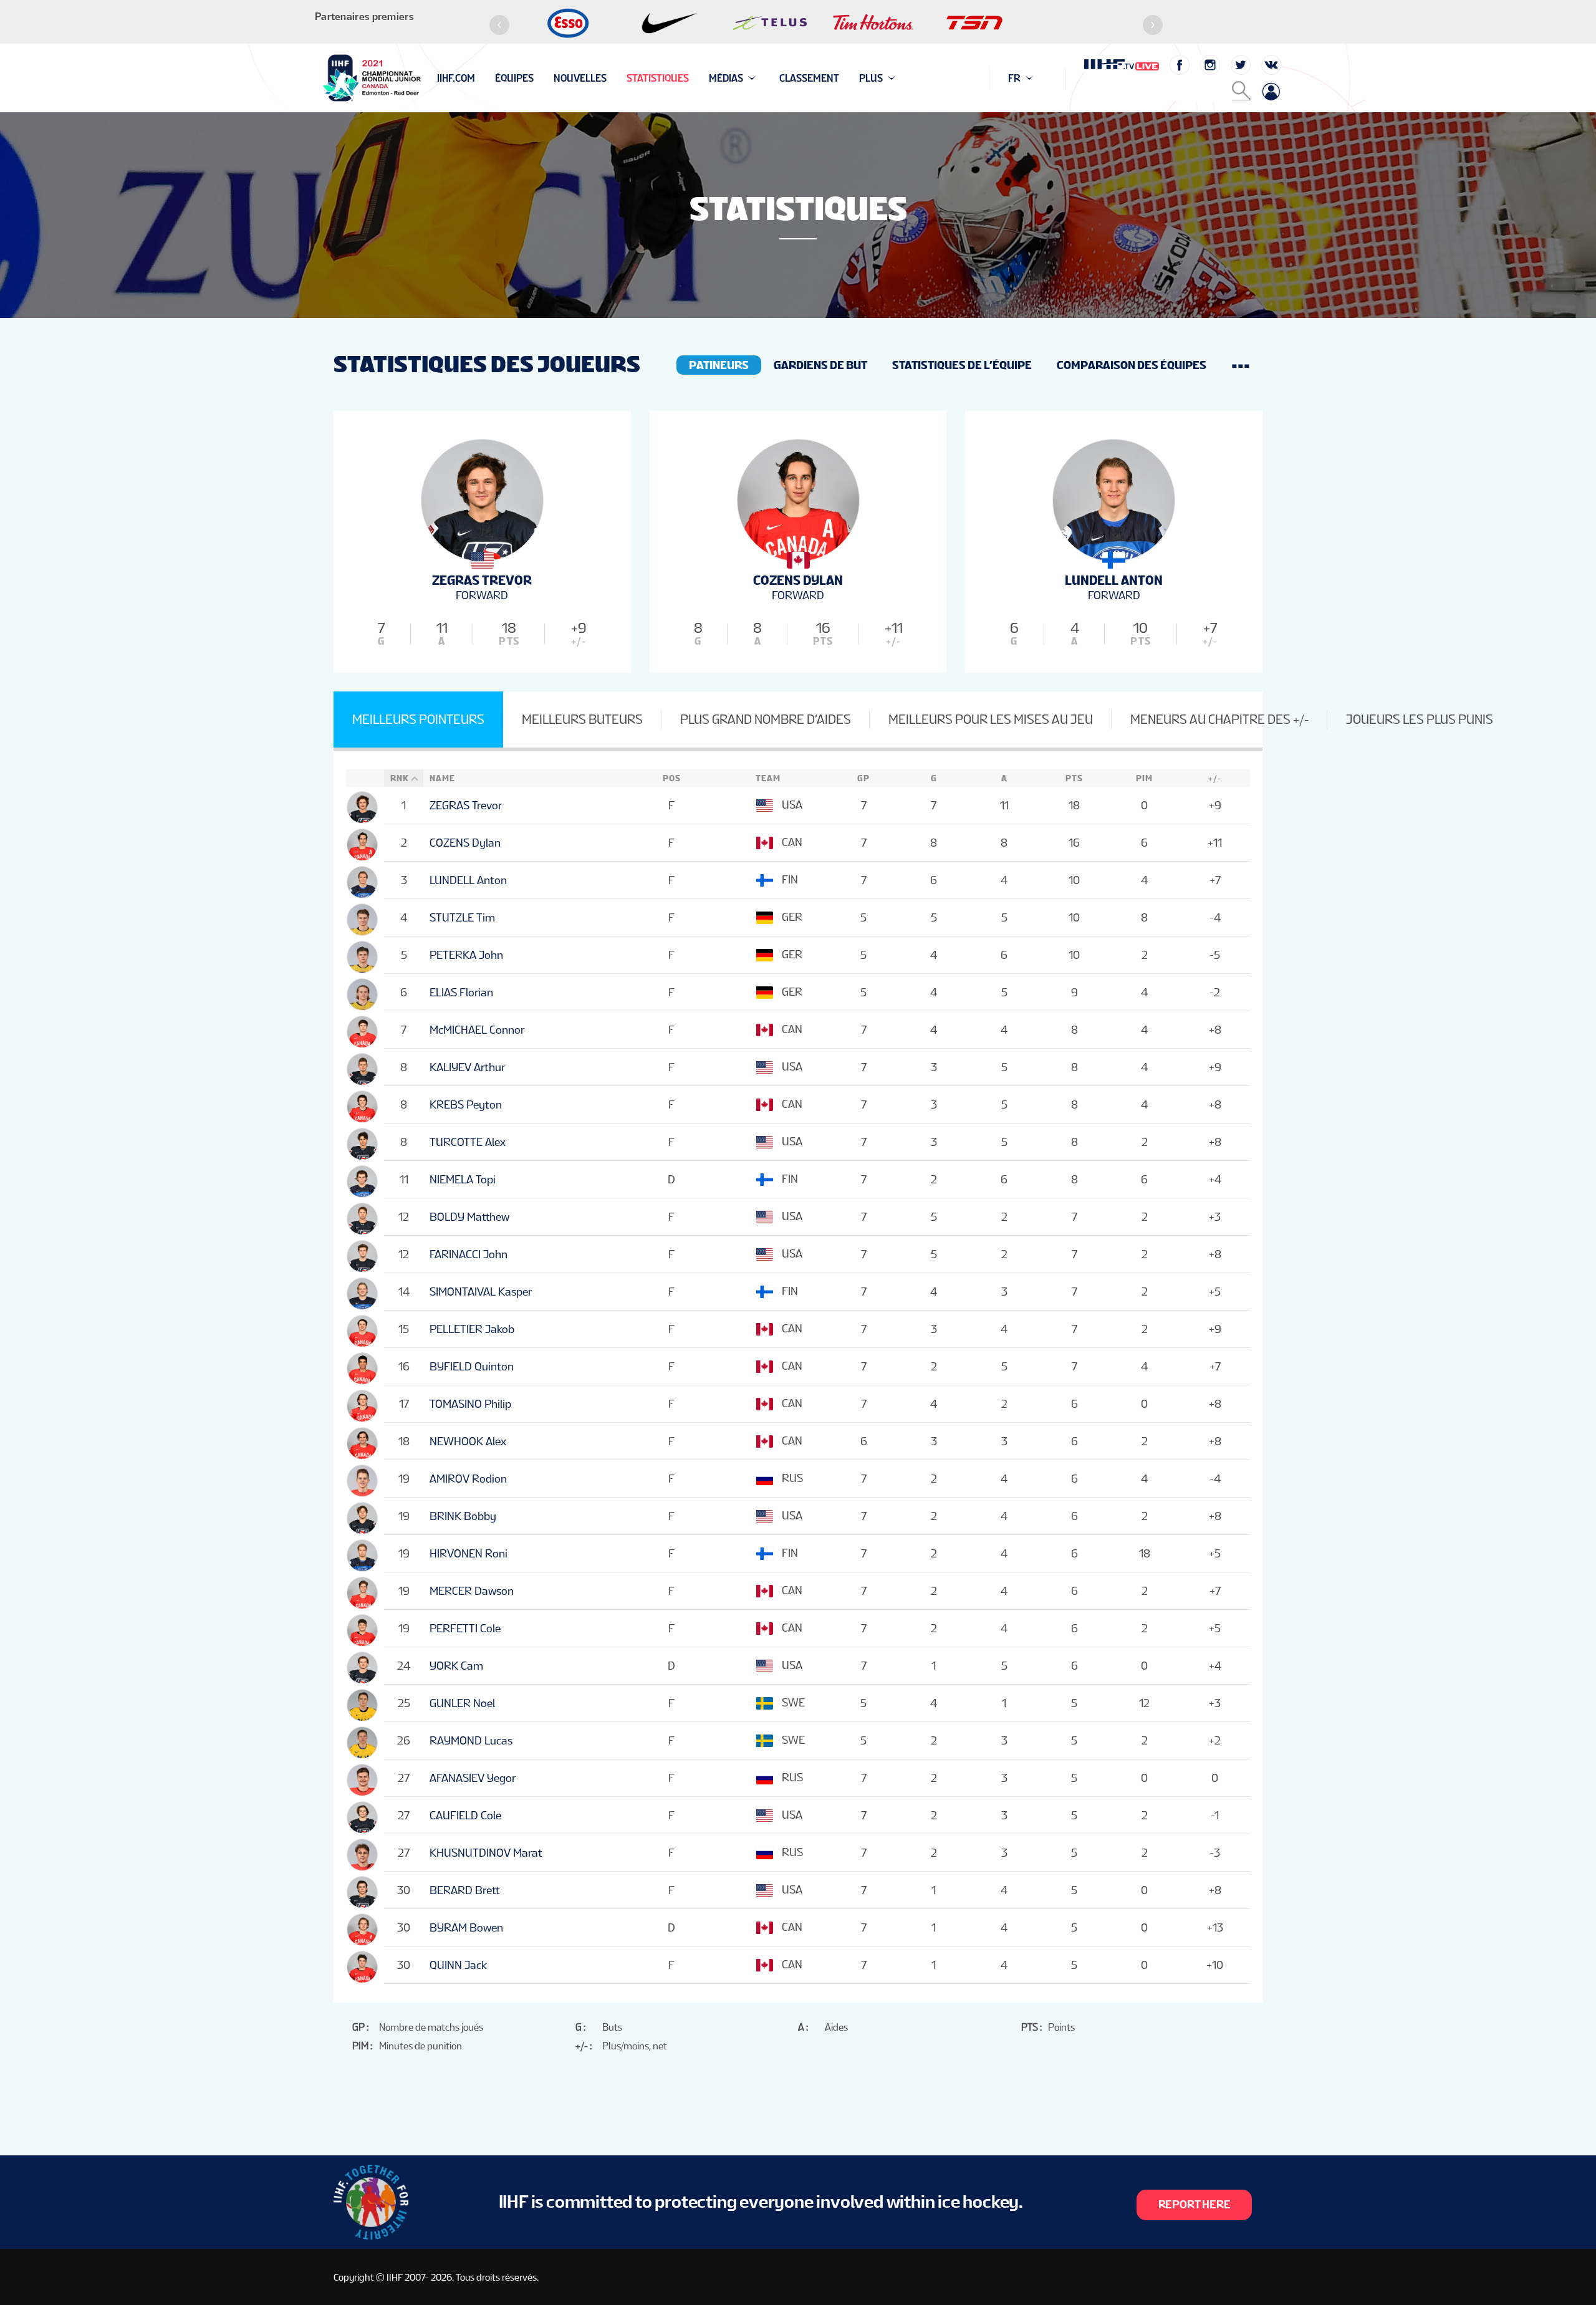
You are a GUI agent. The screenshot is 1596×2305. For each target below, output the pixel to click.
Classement (809, 78)
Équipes (514, 78)
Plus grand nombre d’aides (766, 719)
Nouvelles (580, 78)
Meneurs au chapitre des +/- (1219, 719)
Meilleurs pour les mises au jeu (991, 719)
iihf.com (456, 78)
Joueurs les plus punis (1420, 719)
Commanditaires (478, 78)
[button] (499, 25)
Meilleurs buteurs (582, 719)
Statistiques (658, 78)
